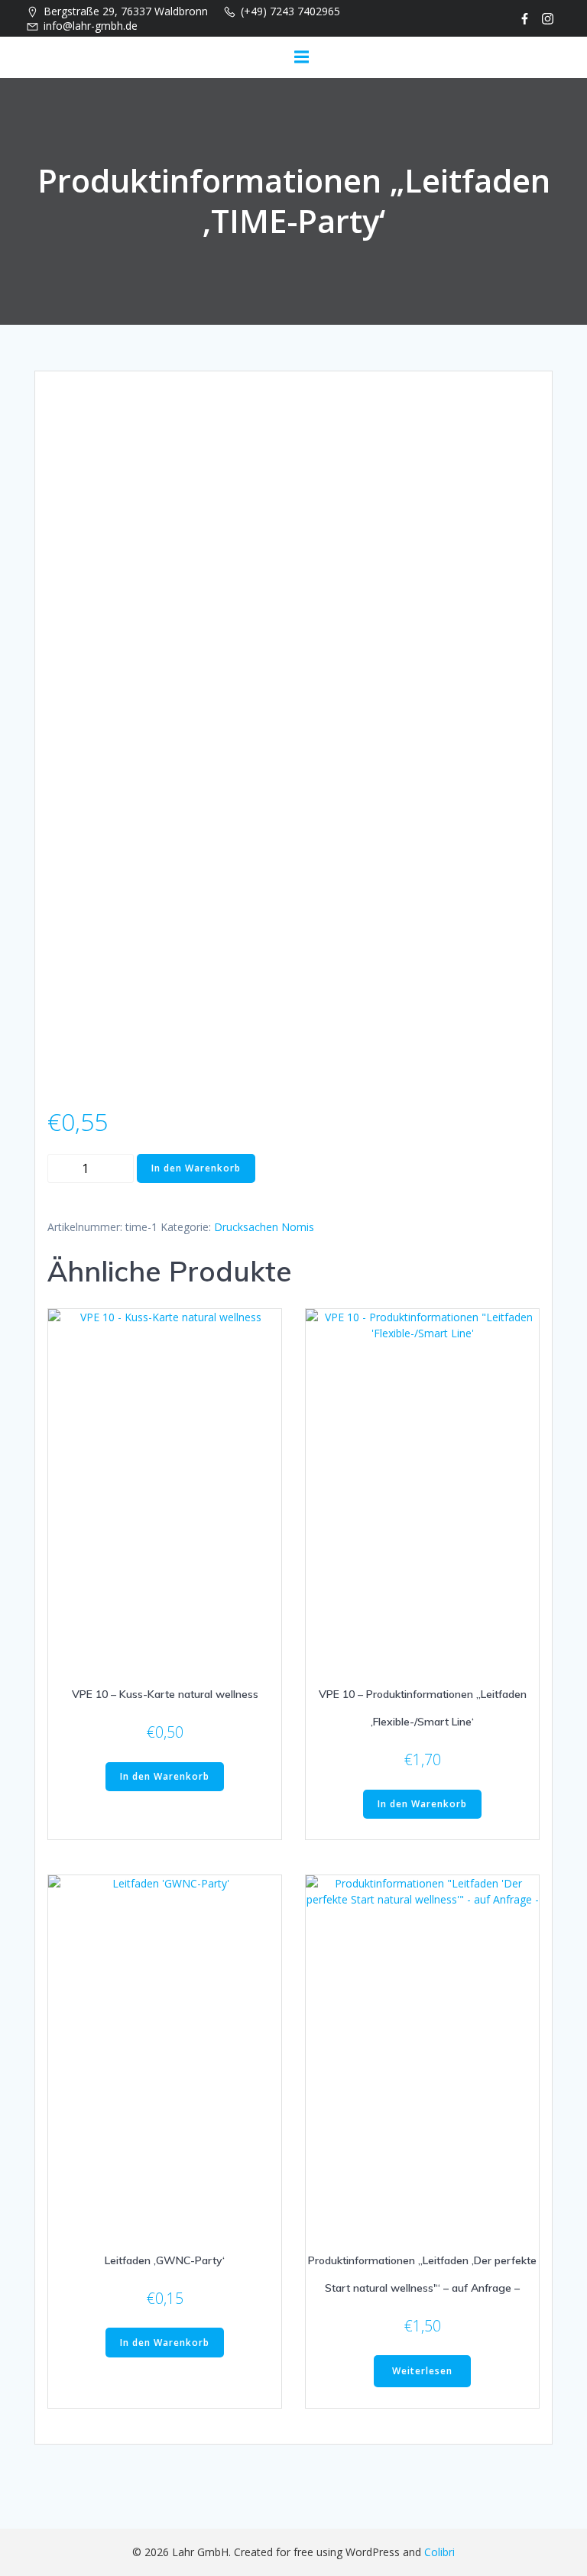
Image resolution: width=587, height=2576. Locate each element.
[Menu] (301, 57)
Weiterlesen (422, 2371)
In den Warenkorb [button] (165, 1776)
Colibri (439, 2552)
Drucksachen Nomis (264, 1227)
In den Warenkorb (196, 1168)
